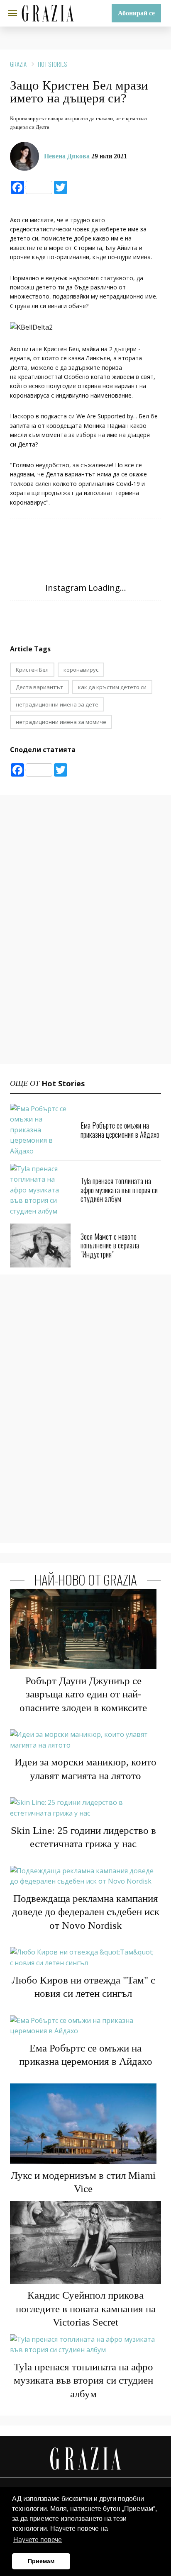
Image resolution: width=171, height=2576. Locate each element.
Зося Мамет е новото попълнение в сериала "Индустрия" (110, 1245)
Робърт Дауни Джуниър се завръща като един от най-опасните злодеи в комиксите (83, 1694)
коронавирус (81, 670)
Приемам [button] (41, 2561)
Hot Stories (52, 64)
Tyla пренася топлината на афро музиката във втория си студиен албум (119, 1190)
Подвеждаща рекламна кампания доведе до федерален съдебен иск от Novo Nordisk (86, 1912)
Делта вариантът (39, 687)
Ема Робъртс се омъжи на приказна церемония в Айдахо (120, 1130)
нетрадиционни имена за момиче (61, 722)
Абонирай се (136, 13)
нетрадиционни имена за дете (57, 704)
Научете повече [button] (38, 2540)
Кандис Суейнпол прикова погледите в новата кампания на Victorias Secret (86, 2309)
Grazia (18, 64)
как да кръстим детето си (112, 687)
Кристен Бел (32, 670)
